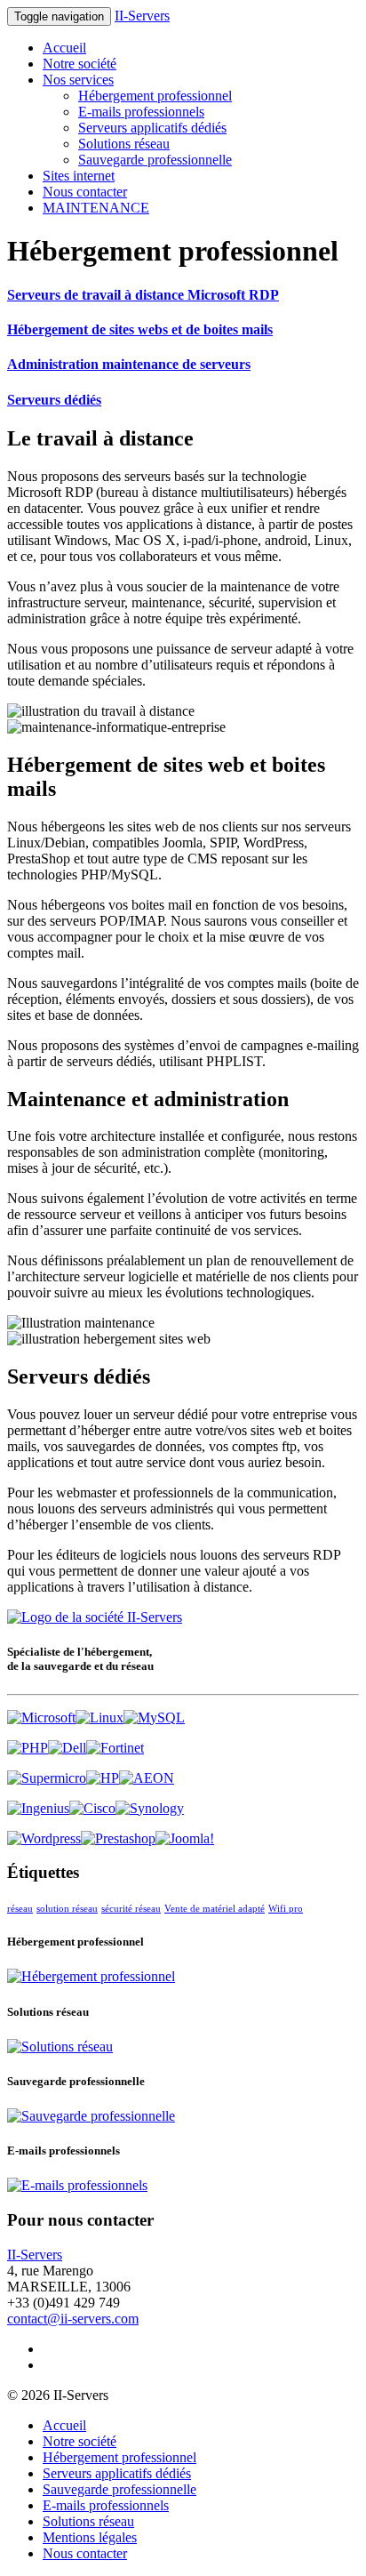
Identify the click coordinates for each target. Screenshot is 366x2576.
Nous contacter (85, 192)
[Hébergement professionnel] (91, 1976)
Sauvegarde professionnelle (155, 160)
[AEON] (147, 1778)
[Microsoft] (41, 1717)
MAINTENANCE (96, 208)
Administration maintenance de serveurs (129, 364)
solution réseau (67, 1909)
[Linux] (99, 1717)
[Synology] (150, 1808)
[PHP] (28, 1748)
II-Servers (142, 16)
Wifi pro (286, 1909)
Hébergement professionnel (155, 96)
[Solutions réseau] (60, 2046)
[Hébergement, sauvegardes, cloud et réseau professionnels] (95, 1617)
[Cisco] (92, 1808)
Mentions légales (90, 2537)
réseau (20, 1909)
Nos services (78, 80)
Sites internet (79, 176)
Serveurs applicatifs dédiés (152, 128)
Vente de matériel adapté (215, 1909)
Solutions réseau (124, 144)
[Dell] (67, 1748)
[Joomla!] (185, 1838)
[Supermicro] (47, 1778)
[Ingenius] (38, 1808)
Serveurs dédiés (54, 400)
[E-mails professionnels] (77, 2185)
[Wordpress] (44, 1838)
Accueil (64, 48)
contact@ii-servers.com (73, 2319)
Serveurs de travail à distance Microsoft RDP (143, 295)
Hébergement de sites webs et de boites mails (140, 329)
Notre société (80, 64)
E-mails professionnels (141, 112)
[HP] (103, 1778)
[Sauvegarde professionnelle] (91, 2116)
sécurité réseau (131, 1909)
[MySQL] (154, 1717)
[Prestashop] (118, 1838)
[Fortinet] (115, 1748)
